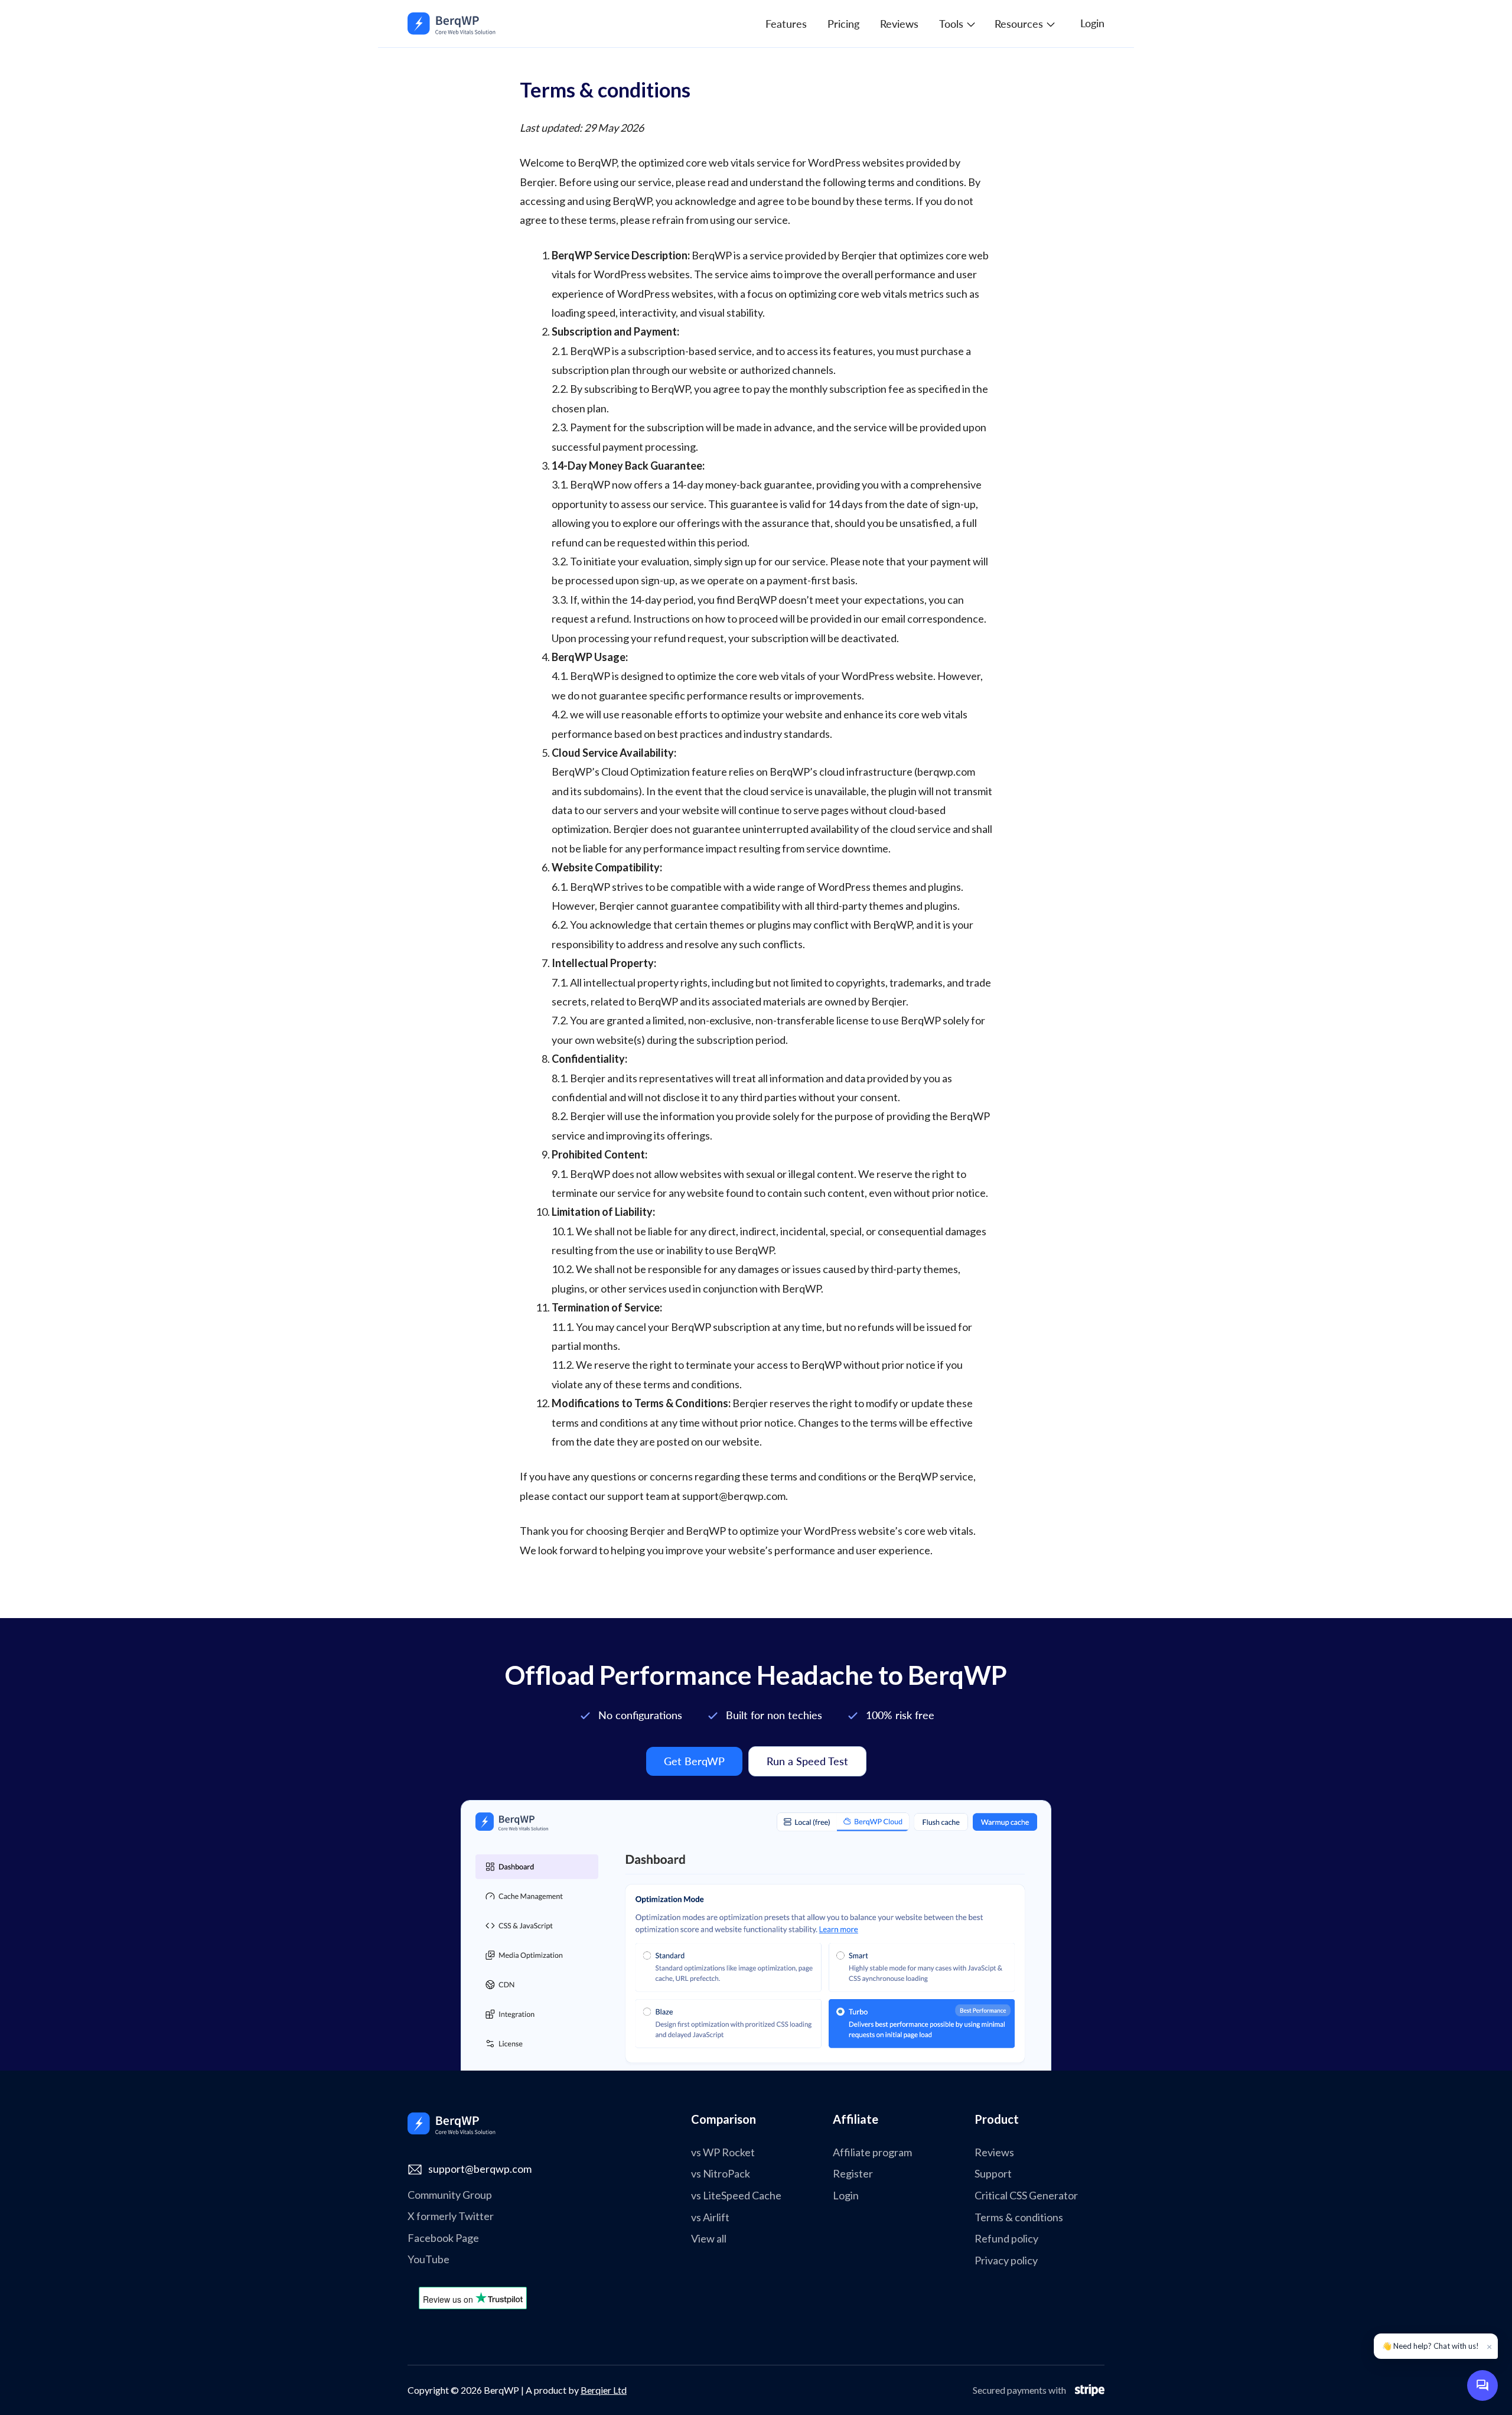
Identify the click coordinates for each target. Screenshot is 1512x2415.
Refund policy (1006, 2239)
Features (786, 24)
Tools (951, 24)
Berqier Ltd (604, 2390)
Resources (1019, 24)
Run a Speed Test (807, 1761)
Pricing (843, 24)
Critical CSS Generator (1026, 2196)
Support (993, 2174)
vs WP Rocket (723, 2152)
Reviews (899, 24)
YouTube (428, 2259)
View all (709, 2239)
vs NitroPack (721, 2174)
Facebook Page (443, 2238)
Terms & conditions (1019, 2217)
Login (1092, 23)
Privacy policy (1006, 2261)
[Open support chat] (1482, 2385)
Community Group (450, 2195)
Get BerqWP (694, 1761)
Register (853, 2174)
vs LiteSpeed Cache (736, 2196)
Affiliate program (872, 2152)
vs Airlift (710, 2217)
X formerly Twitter (451, 2216)
